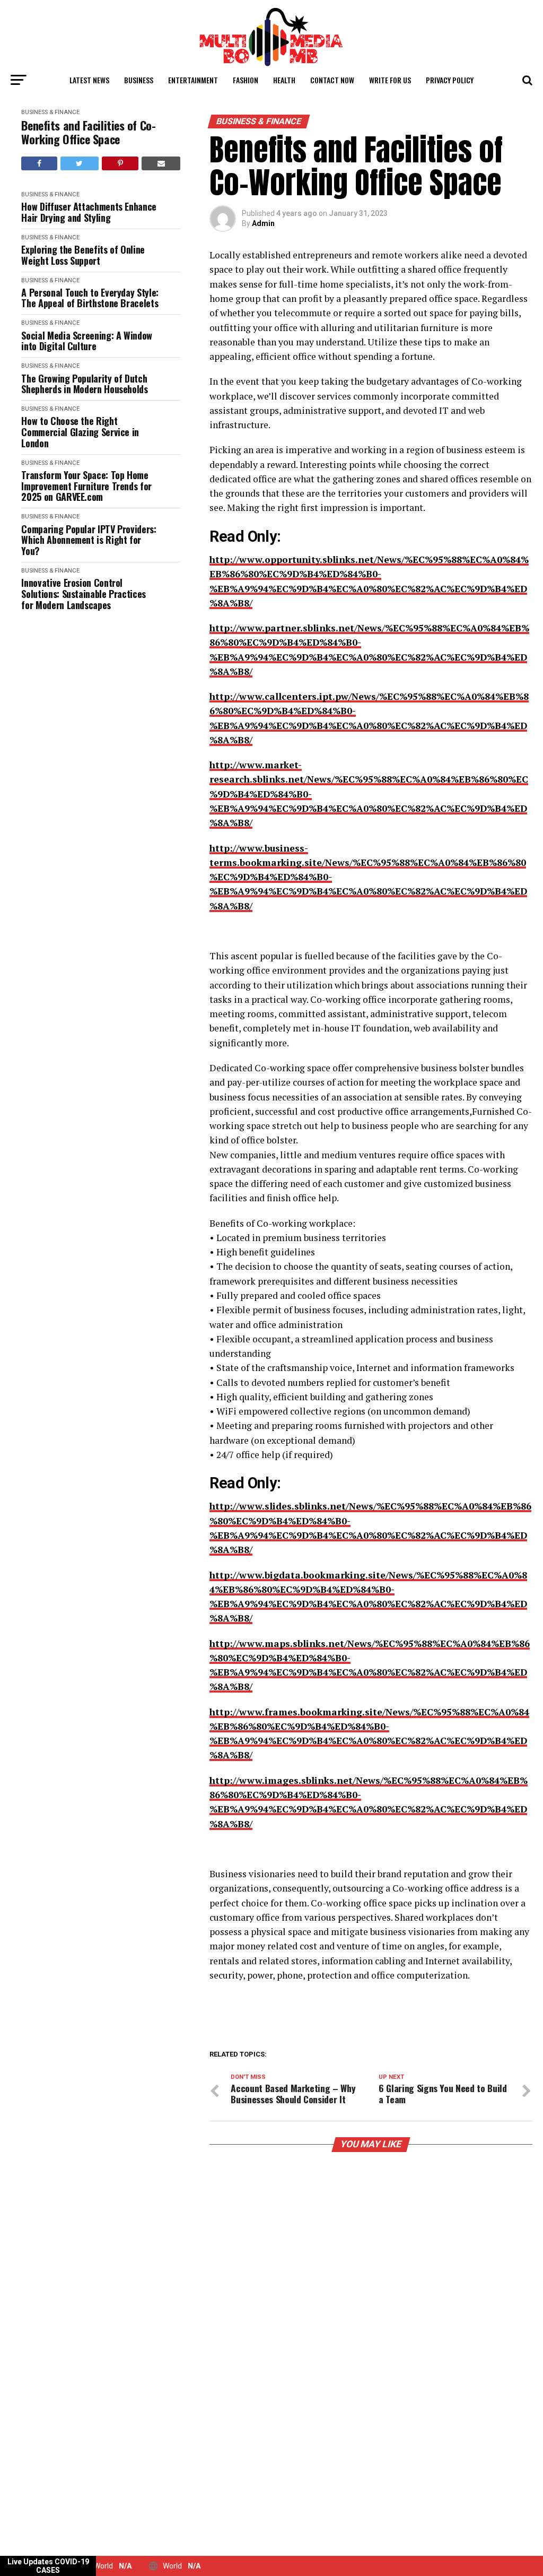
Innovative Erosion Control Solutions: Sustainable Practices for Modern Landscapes (83, 594)
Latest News (89, 80)
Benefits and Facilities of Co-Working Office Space (88, 132)
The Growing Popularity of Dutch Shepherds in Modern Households (84, 384)
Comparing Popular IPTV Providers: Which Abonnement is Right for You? (89, 540)
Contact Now (332, 80)
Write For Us (390, 80)
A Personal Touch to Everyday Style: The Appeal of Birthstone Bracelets (90, 298)
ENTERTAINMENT (193, 80)
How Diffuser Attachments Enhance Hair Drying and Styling (89, 212)
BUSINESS (139, 80)
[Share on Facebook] (39, 163)
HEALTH (284, 80)
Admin (263, 223)
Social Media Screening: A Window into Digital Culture (86, 341)
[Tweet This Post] (80, 163)
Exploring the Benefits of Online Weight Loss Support (83, 255)
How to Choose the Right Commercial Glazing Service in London (80, 432)
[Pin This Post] (120, 163)
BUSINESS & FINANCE (50, 112)
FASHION (246, 80)
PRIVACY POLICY (450, 80)
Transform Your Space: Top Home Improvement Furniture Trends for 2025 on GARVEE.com (86, 486)
